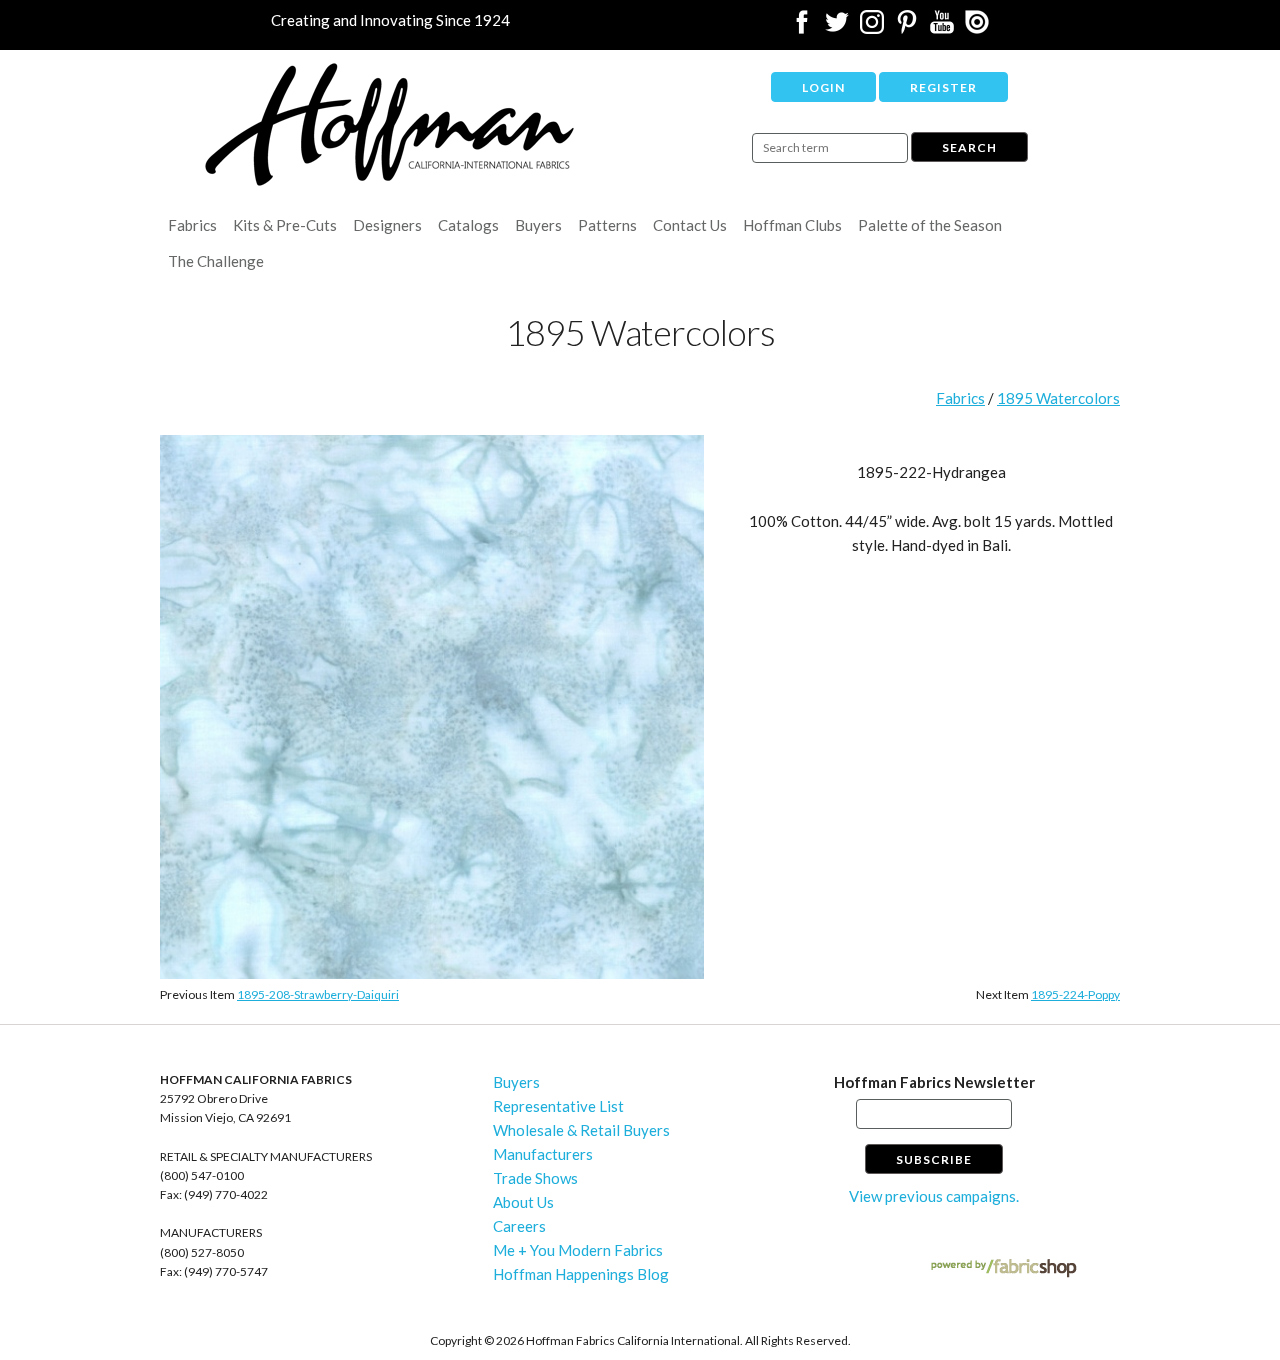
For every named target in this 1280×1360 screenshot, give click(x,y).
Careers (519, 1226)
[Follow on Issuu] (977, 28)
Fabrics (192, 225)
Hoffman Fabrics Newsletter (934, 1082)
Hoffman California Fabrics (390, 124)
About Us (523, 1202)
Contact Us (690, 225)
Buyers (538, 225)
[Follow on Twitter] (837, 28)
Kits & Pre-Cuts (285, 225)
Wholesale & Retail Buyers (581, 1130)
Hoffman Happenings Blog (581, 1274)
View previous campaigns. (934, 1196)
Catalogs (468, 225)
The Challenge (216, 261)
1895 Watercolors (1058, 398)
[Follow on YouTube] (942, 28)
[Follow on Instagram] (872, 28)
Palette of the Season (930, 225)
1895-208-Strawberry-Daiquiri (318, 994)
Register (943, 87)
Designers (387, 225)
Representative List (558, 1106)
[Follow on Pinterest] (907, 28)
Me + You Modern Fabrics (578, 1250)
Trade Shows (535, 1178)
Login (823, 87)
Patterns (607, 225)
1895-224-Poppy (1075, 994)
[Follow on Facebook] (802, 28)
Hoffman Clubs (792, 225)
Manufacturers (543, 1154)
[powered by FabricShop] (1003, 1268)
